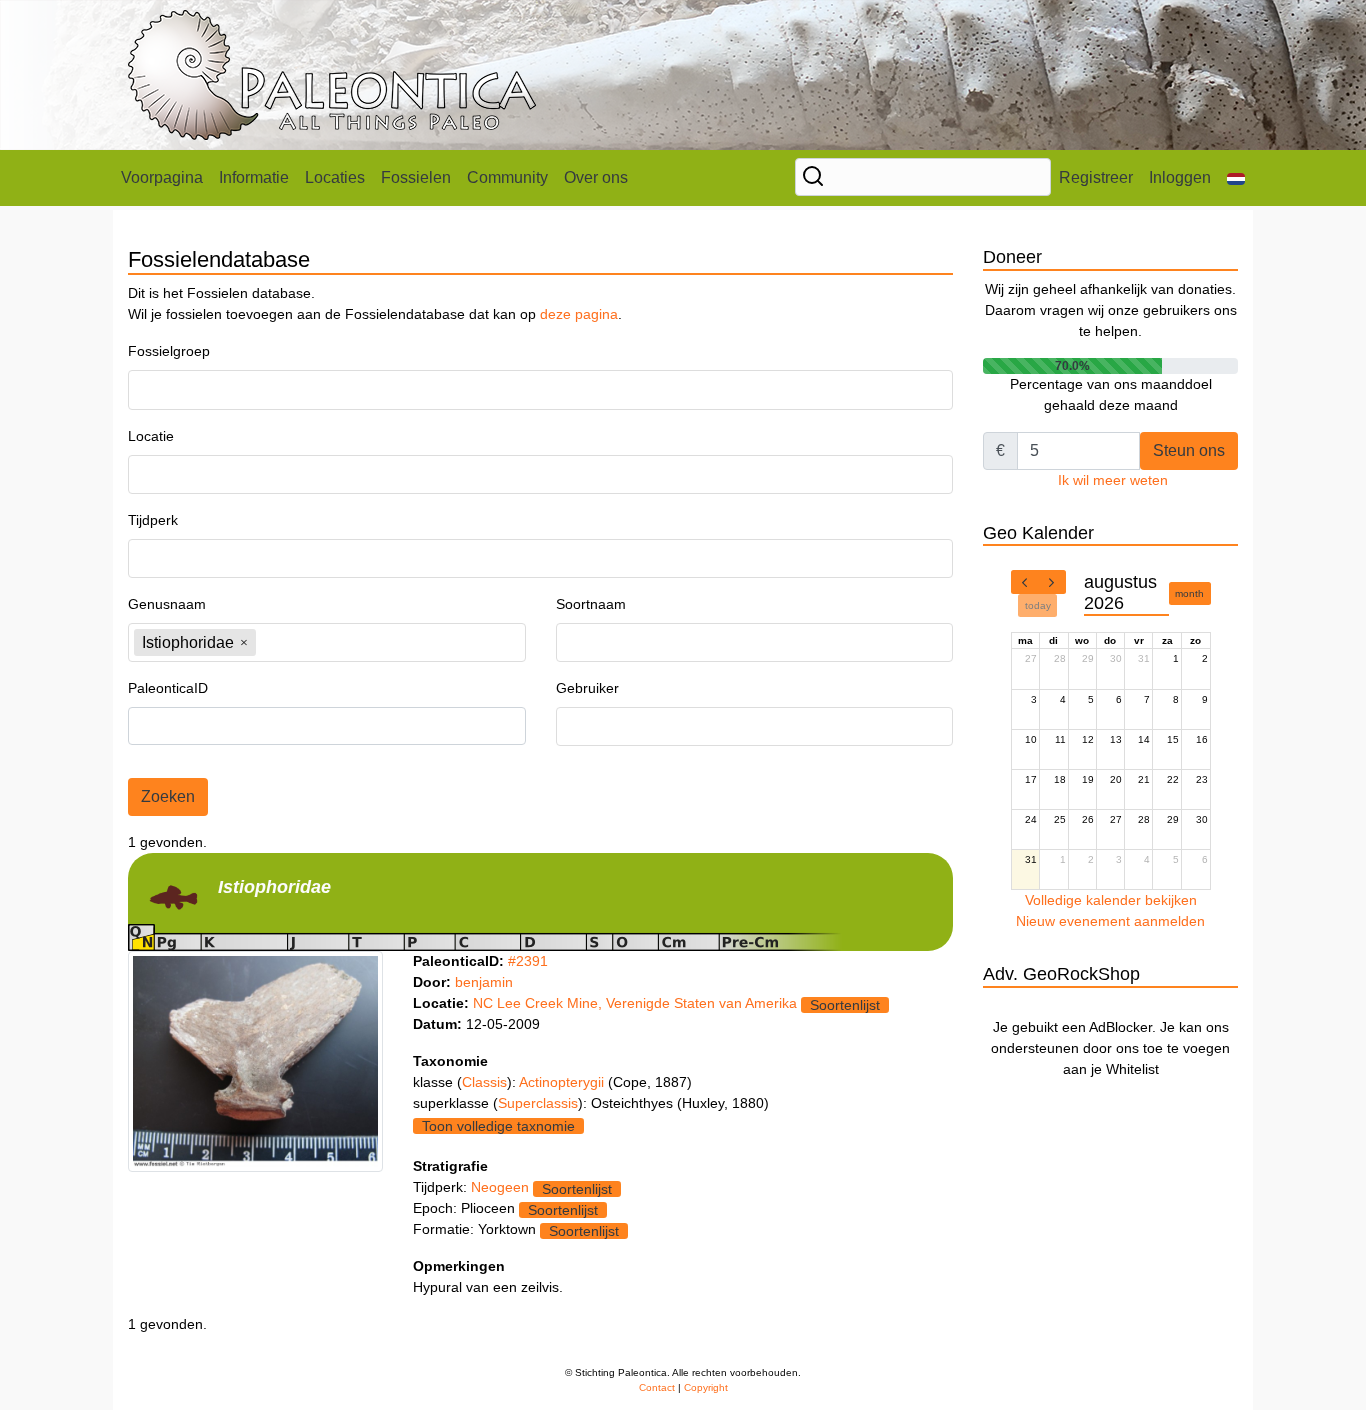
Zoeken (168, 796)
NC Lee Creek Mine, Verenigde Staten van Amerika (635, 1003)
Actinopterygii (563, 1082)
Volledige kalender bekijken (1111, 900)
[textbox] (189, 389)
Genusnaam (167, 604)
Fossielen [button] (416, 177)
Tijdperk (153, 520)
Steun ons (1189, 450)
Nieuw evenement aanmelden (1110, 921)
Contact (657, 1387)
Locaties (335, 177)
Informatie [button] (254, 177)
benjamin (484, 982)
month (1189, 593)
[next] (1052, 582)
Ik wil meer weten (1113, 480)
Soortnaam (591, 604)
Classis (484, 1082)
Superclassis (538, 1103)
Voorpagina (162, 177)
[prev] (1025, 582)
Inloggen (1180, 177)
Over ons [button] (596, 177)
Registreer (1096, 177)
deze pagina (579, 314)
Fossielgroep (169, 351)
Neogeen (500, 1187)
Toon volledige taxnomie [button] (498, 1126)
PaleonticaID (168, 688)
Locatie (151, 436)
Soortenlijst (845, 1005)
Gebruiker (587, 688)
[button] (1236, 178)
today (1038, 605)
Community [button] (507, 177)
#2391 (528, 961)
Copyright (706, 1387)
